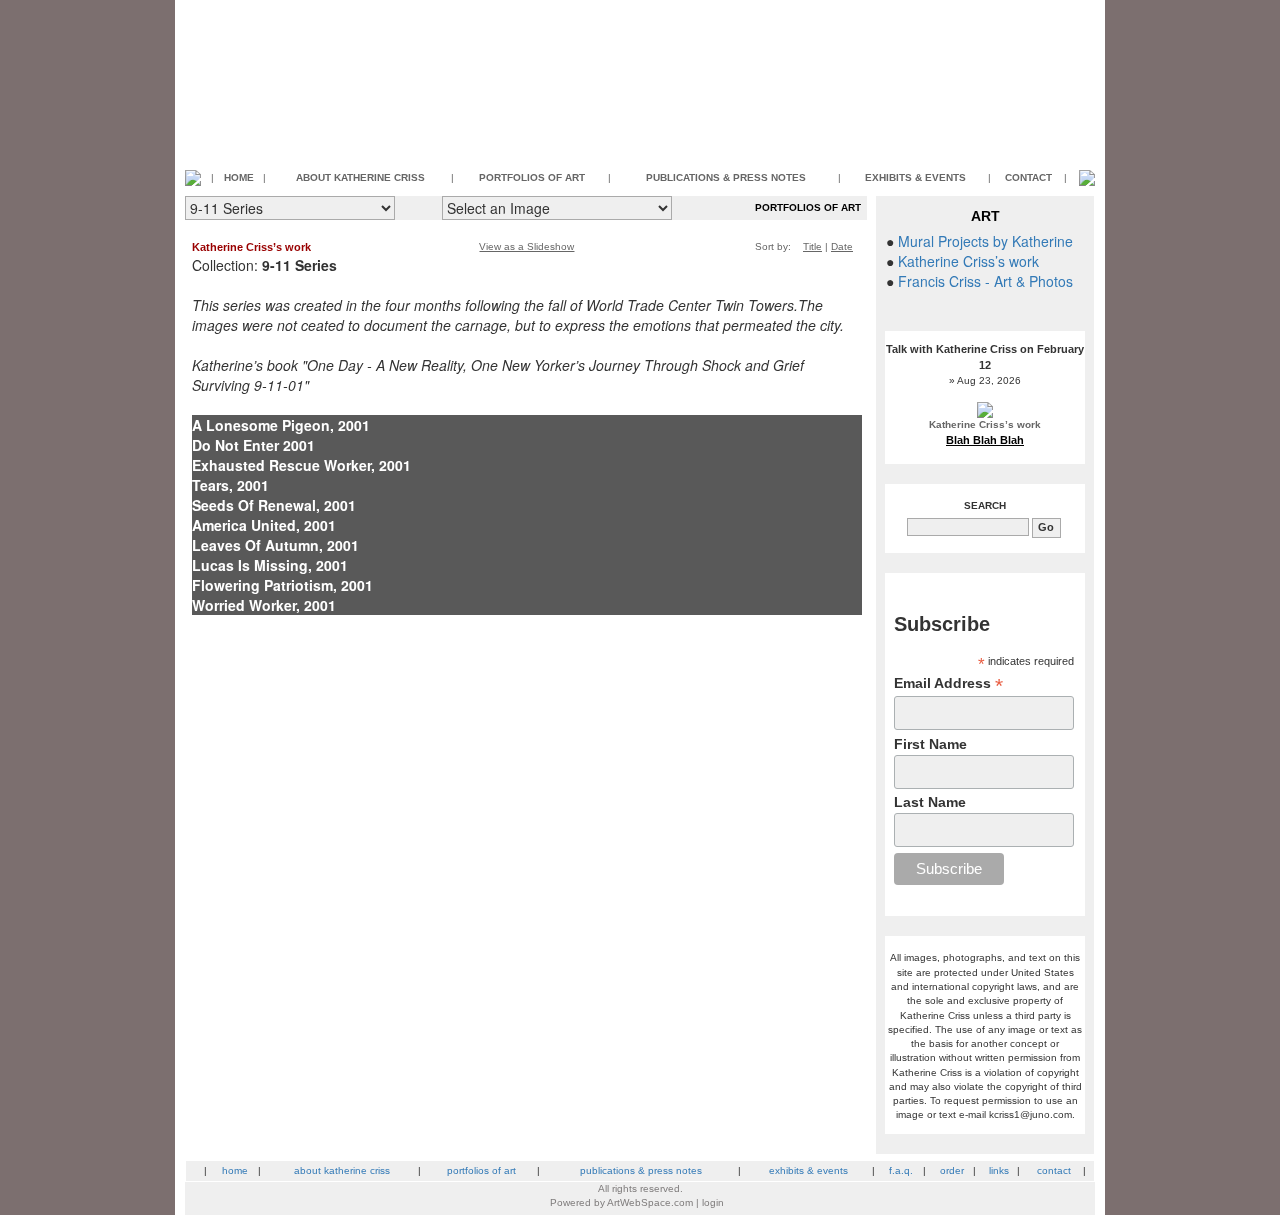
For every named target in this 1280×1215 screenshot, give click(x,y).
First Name (930, 744)
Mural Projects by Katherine (985, 241)
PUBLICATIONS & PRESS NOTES (726, 177)
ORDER (952, 1170)
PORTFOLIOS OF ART (532, 177)
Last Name (930, 802)
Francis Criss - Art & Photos (985, 281)
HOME (239, 177)
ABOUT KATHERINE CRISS (360, 177)
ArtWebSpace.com (650, 1202)
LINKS (999, 1170)
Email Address (948, 683)
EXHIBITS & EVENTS (915, 177)
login (713, 1202)
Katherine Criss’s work (251, 247)
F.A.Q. (901, 1170)
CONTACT (1028, 177)
